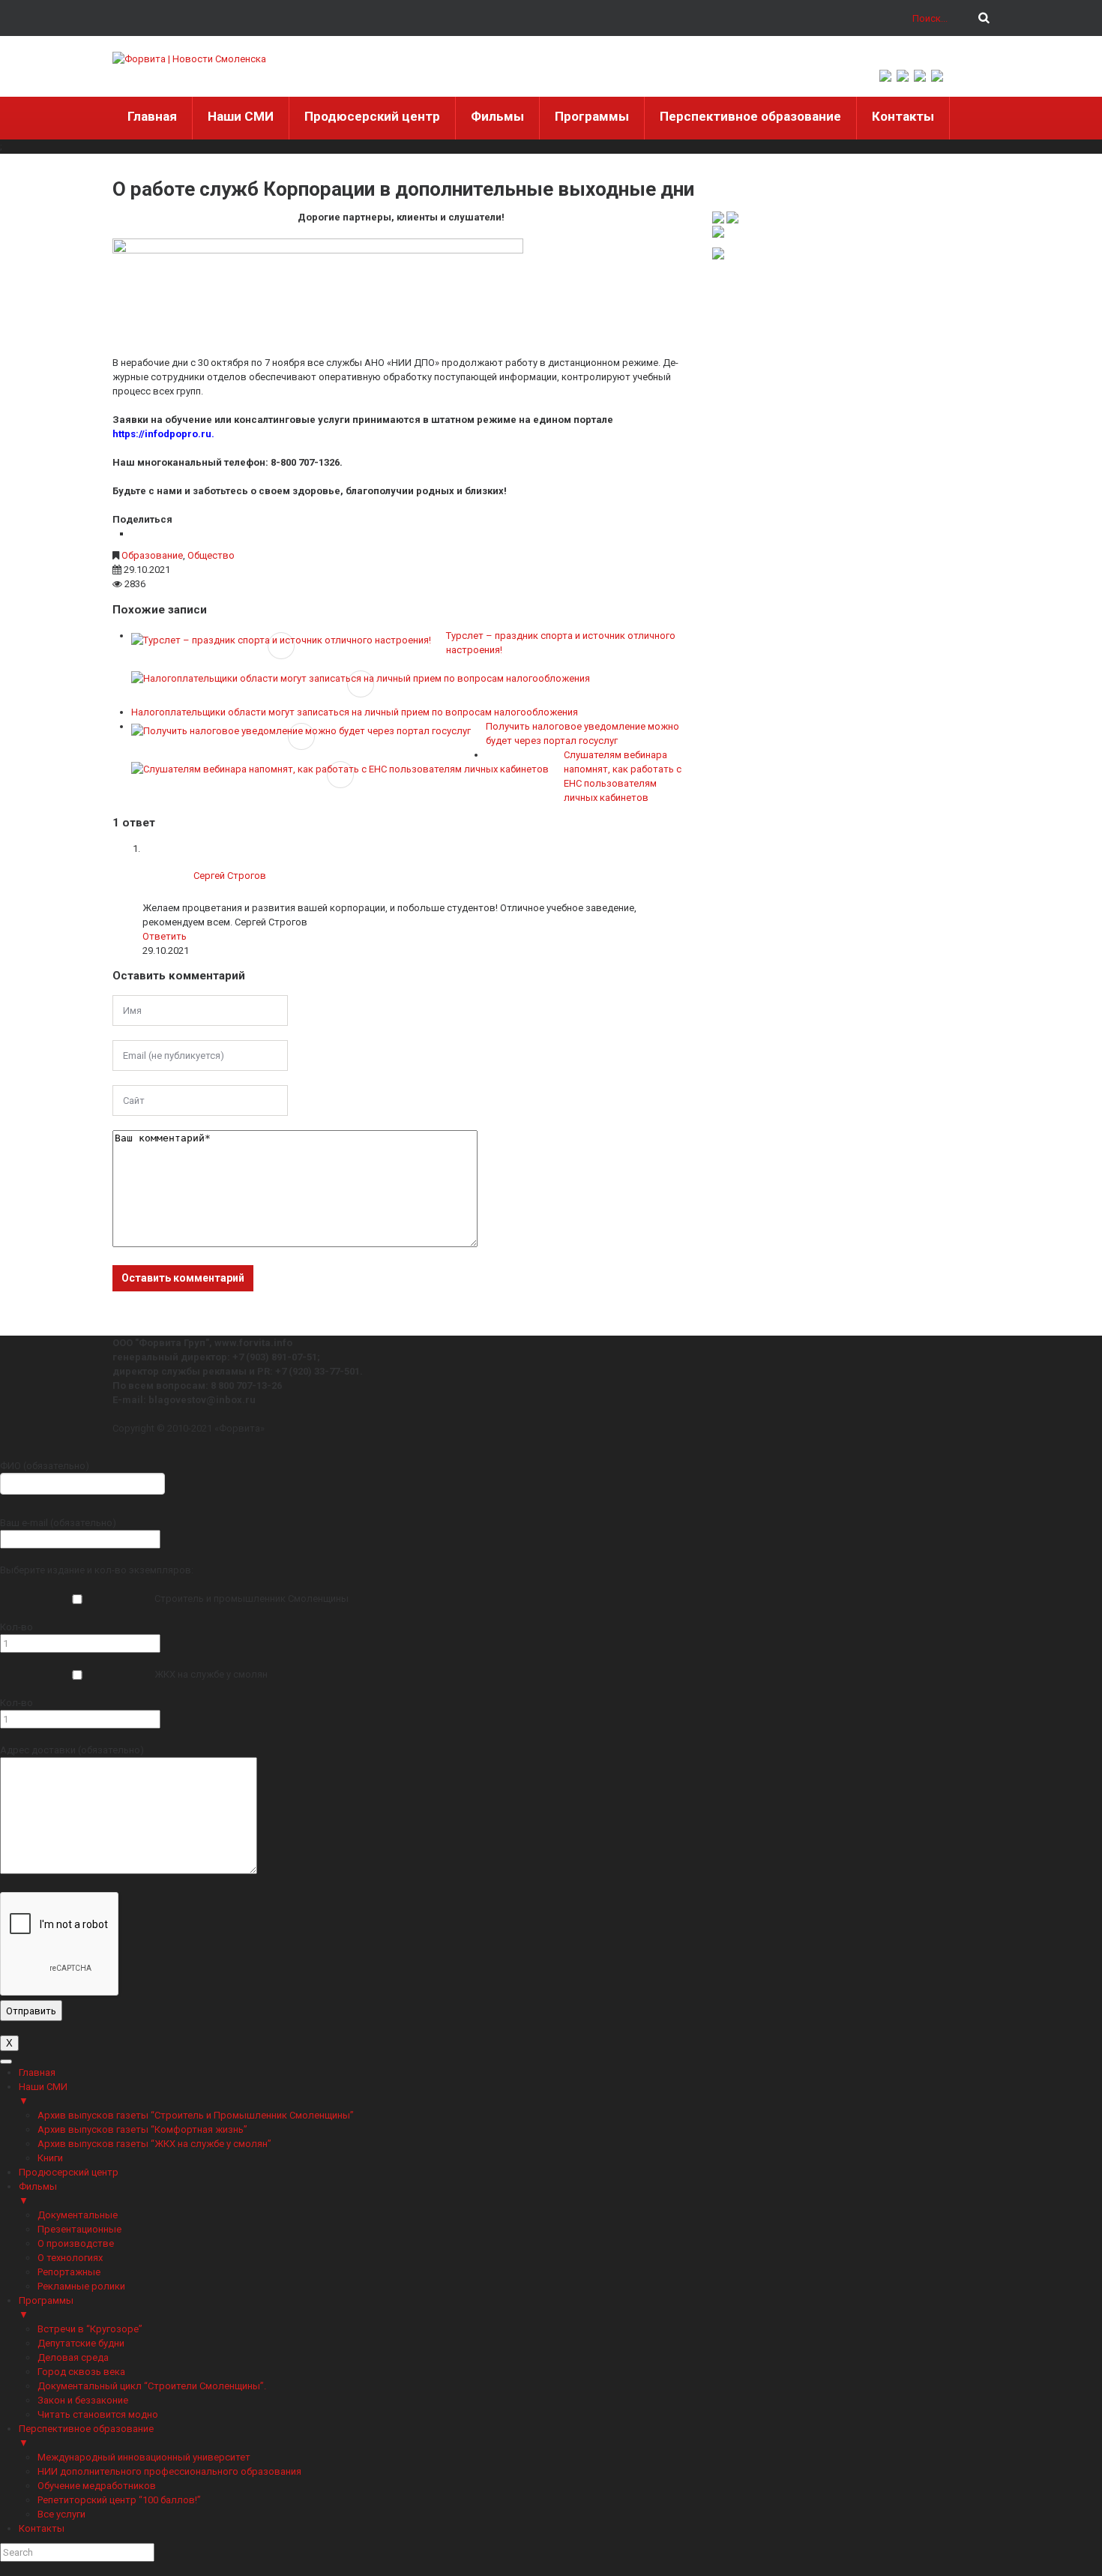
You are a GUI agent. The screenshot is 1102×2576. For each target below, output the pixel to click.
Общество (211, 555)
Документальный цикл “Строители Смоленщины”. (152, 2386)
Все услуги (61, 2514)
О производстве (76, 2243)
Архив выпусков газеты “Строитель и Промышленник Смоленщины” (196, 2115)
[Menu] (6, 2062)
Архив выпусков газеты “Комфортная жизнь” (142, 2129)
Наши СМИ (241, 116)
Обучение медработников (97, 2486)
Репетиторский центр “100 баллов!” (119, 2500)
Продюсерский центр (372, 116)
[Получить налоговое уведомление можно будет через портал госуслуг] (301, 730)
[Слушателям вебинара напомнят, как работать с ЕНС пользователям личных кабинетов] (340, 769)
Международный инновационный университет (144, 2457)
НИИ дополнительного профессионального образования (169, 2471)
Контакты (903, 116)
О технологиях (70, 2258)
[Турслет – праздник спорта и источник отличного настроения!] (281, 640)
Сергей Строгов (230, 876)
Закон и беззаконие (83, 2400)
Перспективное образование (750, 116)
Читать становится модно (98, 2414)
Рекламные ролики (81, 2286)
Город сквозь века (81, 2372)
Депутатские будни (81, 2343)
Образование (152, 555)
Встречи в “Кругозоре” (90, 2329)
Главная (152, 116)
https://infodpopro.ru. (163, 434)
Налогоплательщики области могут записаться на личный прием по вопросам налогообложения (355, 712)
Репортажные (69, 2272)
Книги (50, 2158)
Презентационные (79, 2229)
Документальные (78, 2215)
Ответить (165, 936)
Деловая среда (73, 2357)
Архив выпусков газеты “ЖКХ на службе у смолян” (154, 2144)
